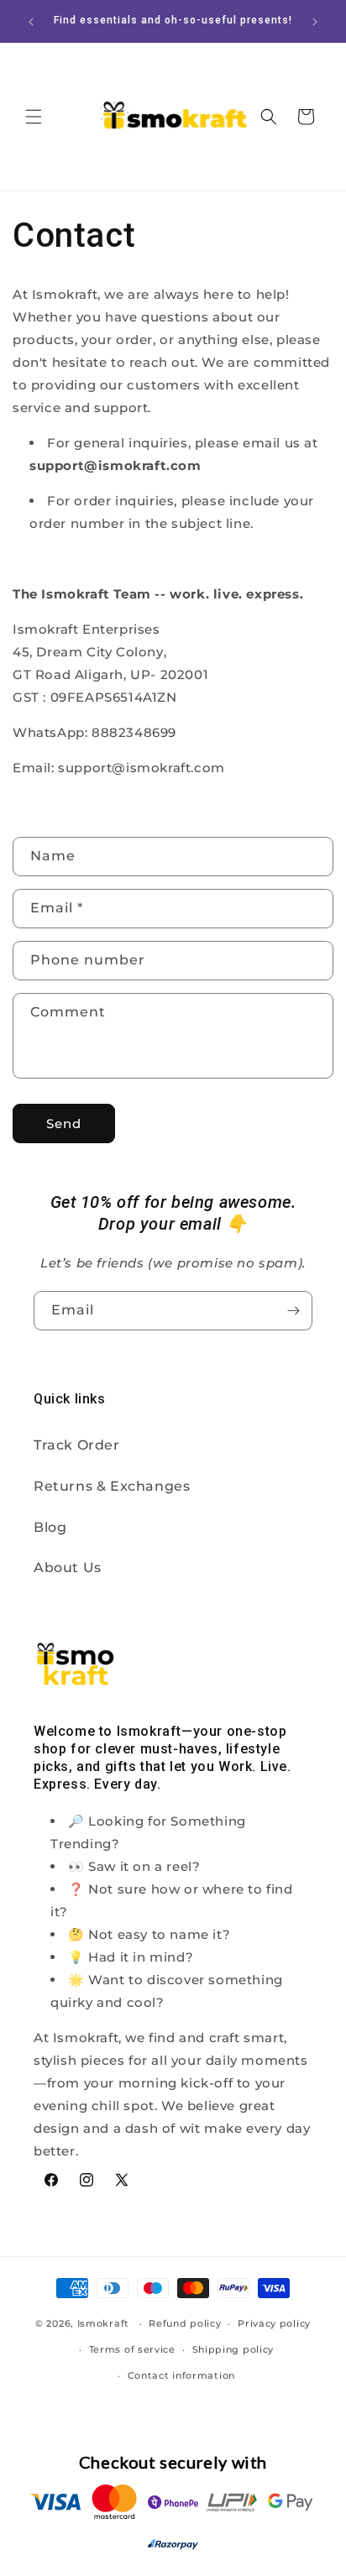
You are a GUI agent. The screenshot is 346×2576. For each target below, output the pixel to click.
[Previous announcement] (31, 22)
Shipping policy (233, 2349)
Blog (50, 1527)
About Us (68, 1568)
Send (64, 1123)
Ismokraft (103, 2323)
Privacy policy (274, 2323)
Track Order (77, 1445)
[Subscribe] (293, 1311)
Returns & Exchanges (112, 1486)
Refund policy (185, 2323)
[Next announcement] (315, 22)
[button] (34, 117)
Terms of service (132, 2349)
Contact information (181, 2375)
